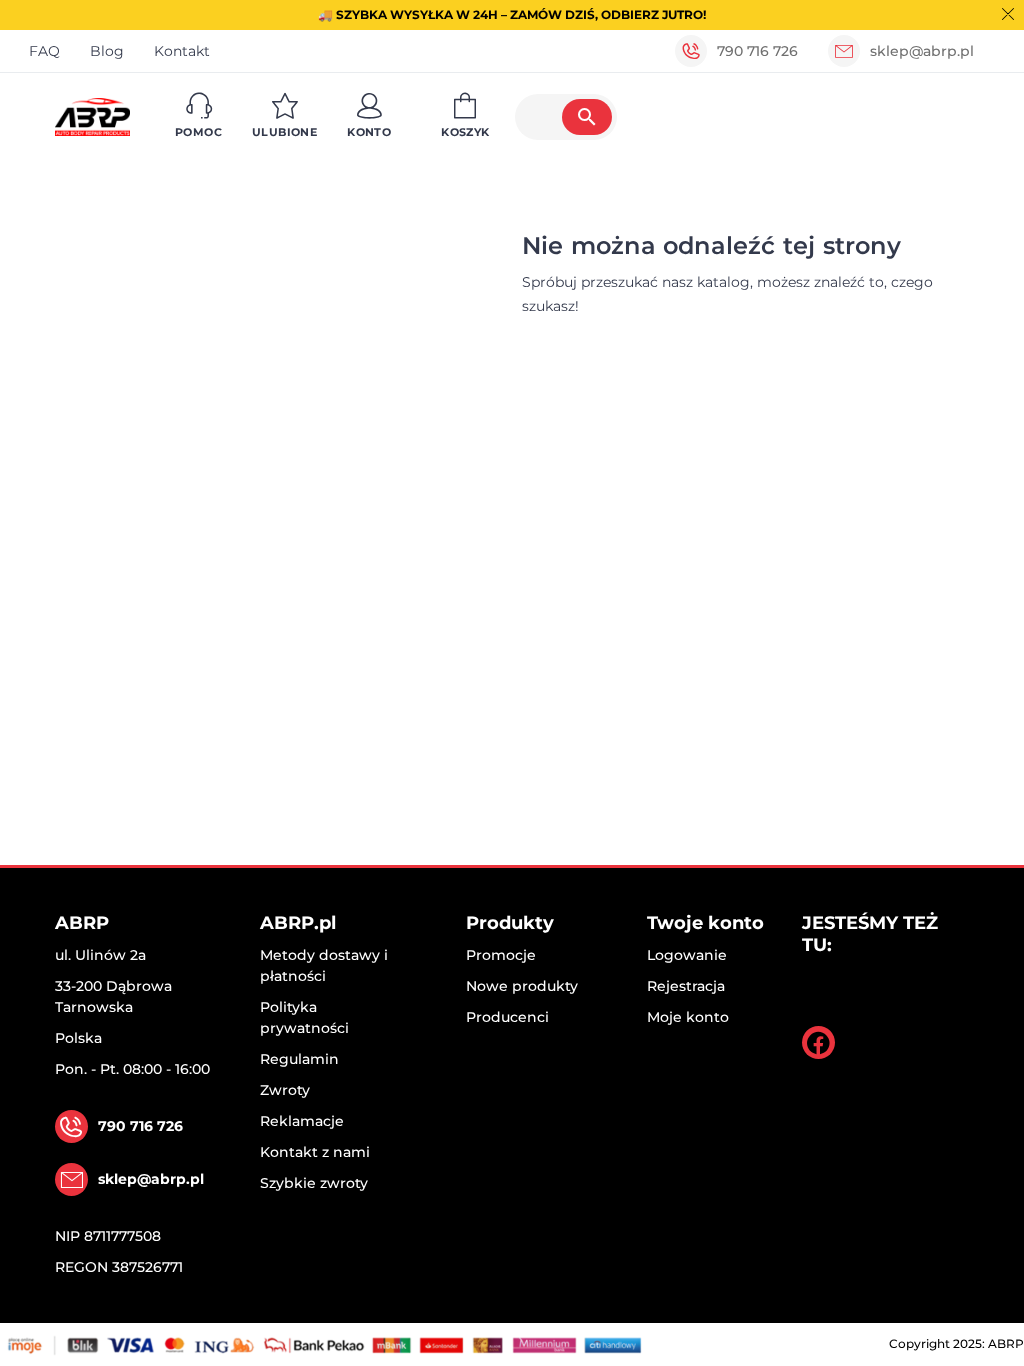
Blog (107, 51)
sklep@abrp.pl (922, 51)
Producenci (507, 1017)
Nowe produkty (522, 986)
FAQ (44, 51)
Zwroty (285, 1090)
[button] (198, 117)
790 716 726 (757, 51)
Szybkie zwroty (314, 1183)
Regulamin (299, 1059)
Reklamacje (302, 1121)
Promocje (501, 955)
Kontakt (182, 51)
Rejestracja (686, 986)
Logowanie (687, 955)
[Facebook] (818, 1042)
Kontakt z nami (315, 1152)
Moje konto (688, 1017)
